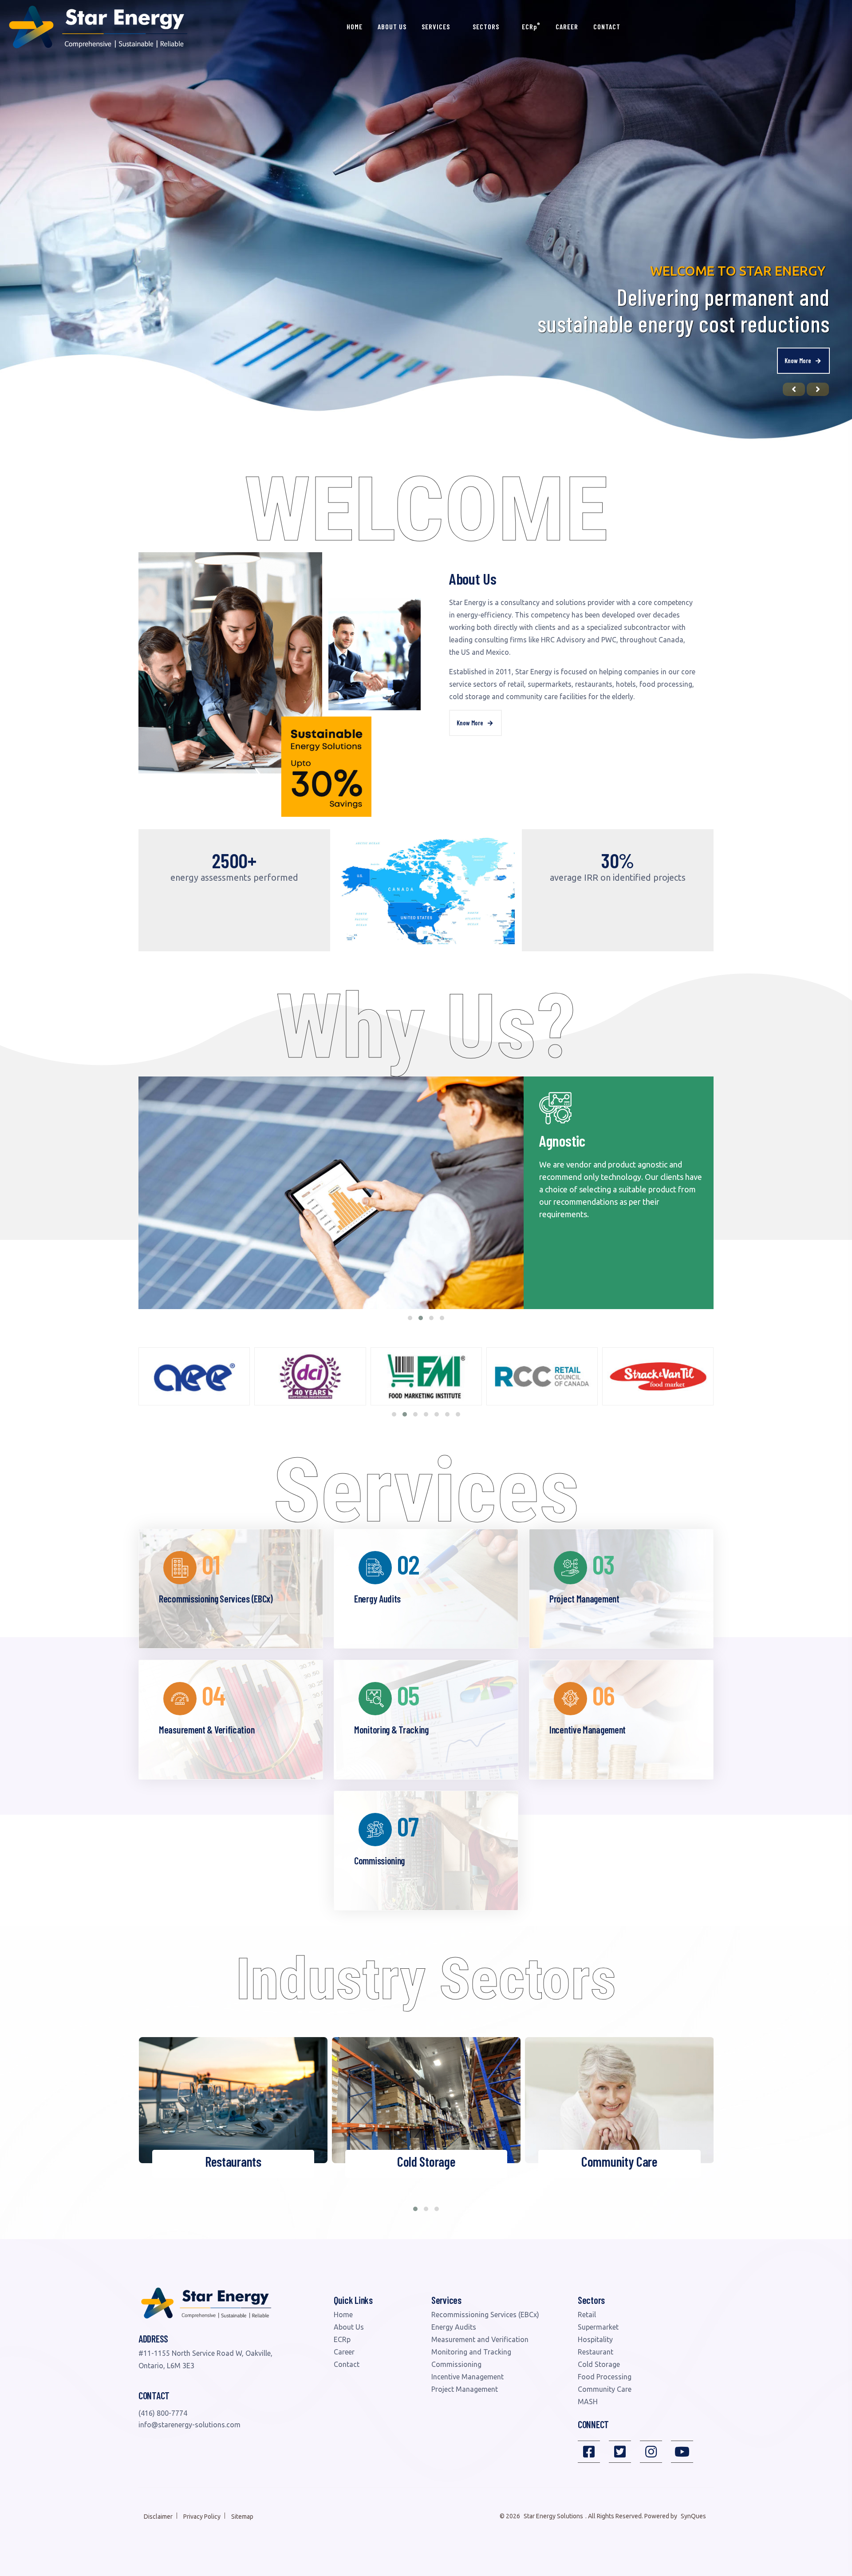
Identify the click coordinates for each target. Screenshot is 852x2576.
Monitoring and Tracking (471, 2352)
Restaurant (596, 2352)
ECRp (531, 26)
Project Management (465, 2389)
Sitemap (242, 2517)
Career (567, 26)
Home (355, 26)
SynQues (693, 2516)
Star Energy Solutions (553, 2516)
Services (437, 26)
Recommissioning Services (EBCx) (485, 2315)
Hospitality (595, 2339)
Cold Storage (599, 2364)
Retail (587, 2315)
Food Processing (605, 2377)
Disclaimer (158, 2517)
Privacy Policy (202, 2517)
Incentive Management (467, 2377)
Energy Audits (454, 2327)
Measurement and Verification (480, 2339)
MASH (588, 2402)
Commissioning (456, 2364)
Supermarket (598, 2327)
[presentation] (794, 389)
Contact (607, 26)
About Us (392, 26)
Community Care (605, 2389)
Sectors (487, 26)
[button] (410, 1318)
